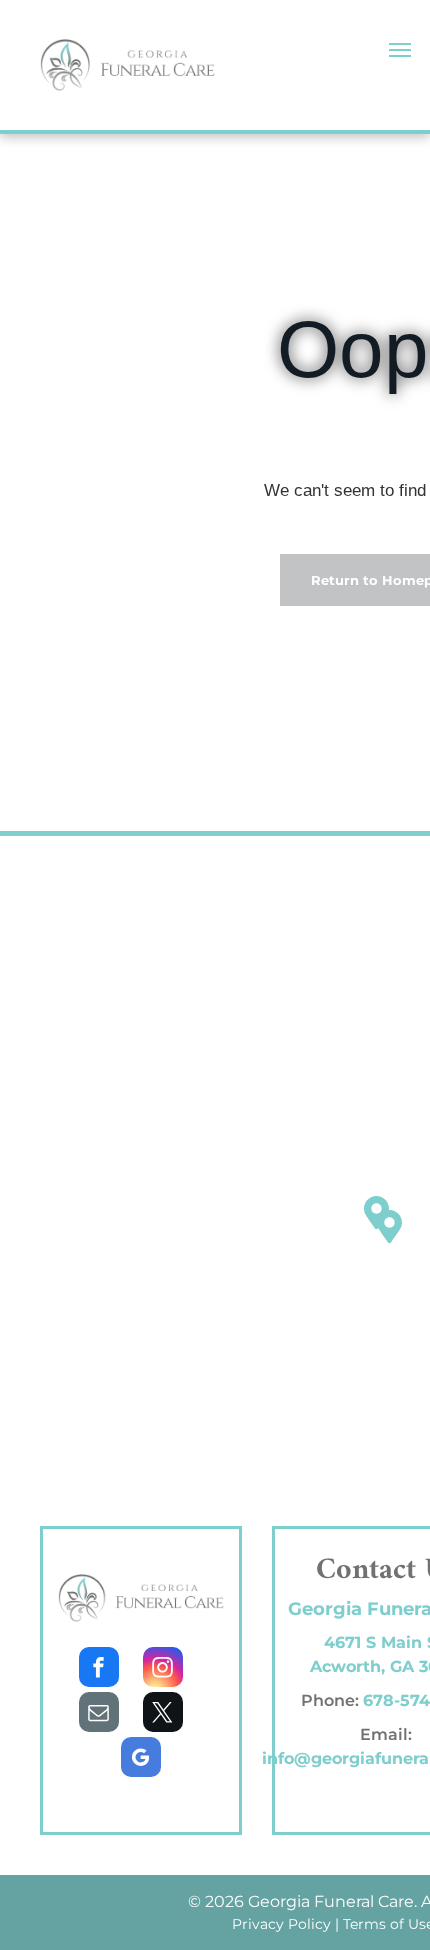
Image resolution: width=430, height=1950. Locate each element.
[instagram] (163, 1669)
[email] (99, 1714)
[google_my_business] (141, 1759)
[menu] (400, 50)
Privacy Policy (281, 1924)
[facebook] (99, 1669)
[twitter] (163, 1714)
